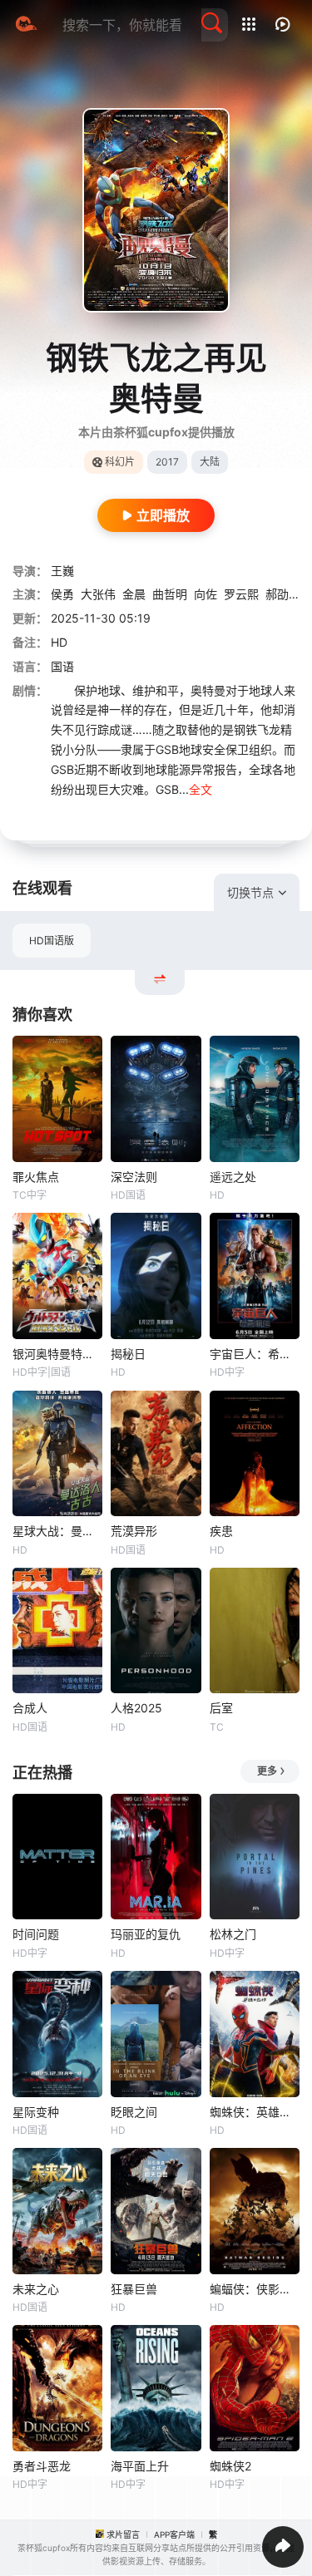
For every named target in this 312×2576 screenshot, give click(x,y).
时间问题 (36, 1934)
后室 (221, 1708)
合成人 (30, 1708)
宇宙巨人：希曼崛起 (255, 1354)
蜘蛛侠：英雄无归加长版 (255, 2112)
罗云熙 (241, 594)
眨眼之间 (134, 2112)
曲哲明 (170, 594)
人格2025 (136, 1708)
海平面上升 (140, 2466)
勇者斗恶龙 (42, 2466)
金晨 (134, 594)
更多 (267, 1771)
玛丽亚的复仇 (146, 1934)
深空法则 (134, 1177)
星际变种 (36, 2112)
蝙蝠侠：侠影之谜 (255, 2289)
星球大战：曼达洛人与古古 (57, 1531)
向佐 (206, 594)
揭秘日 (128, 1354)
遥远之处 (233, 1177)
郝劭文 (283, 594)
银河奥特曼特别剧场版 (57, 1354)
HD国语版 (52, 941)
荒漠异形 (134, 1531)
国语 (62, 666)
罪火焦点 (36, 1177)
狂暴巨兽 (134, 2289)
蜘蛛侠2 (230, 2466)
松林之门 (233, 1934)
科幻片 (120, 462)
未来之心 (36, 2289)
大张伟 (98, 594)
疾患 (221, 1531)
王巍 (62, 571)
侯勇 (62, 594)
